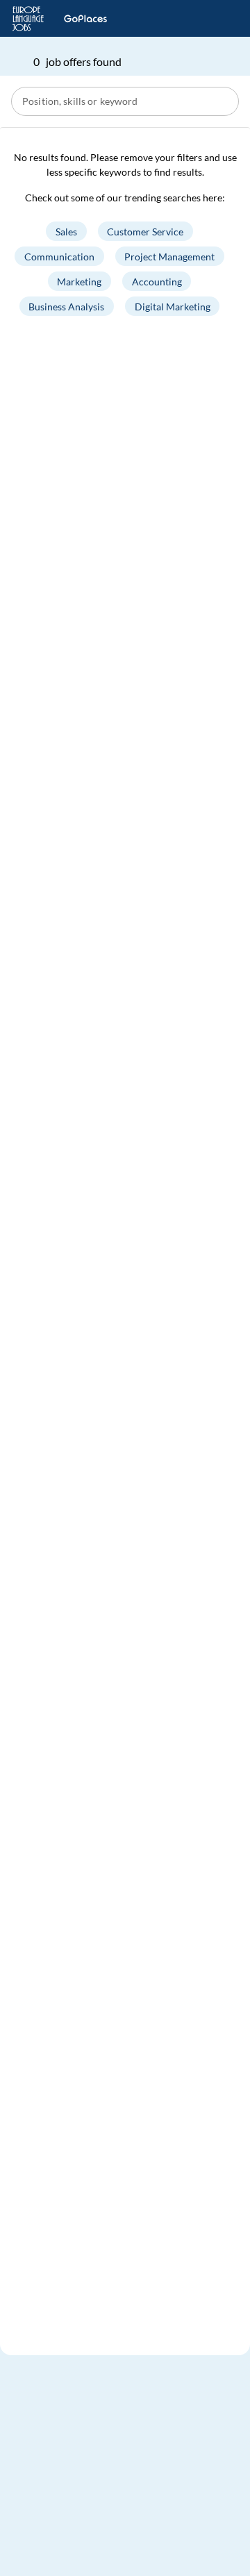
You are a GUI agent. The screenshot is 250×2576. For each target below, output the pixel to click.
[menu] (219, 19)
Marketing (79, 282)
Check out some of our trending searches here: (125, 198)
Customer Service (145, 232)
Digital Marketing (173, 307)
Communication (59, 257)
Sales (66, 232)
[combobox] (126, 101)
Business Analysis (66, 307)
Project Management (169, 257)
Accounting (157, 282)
